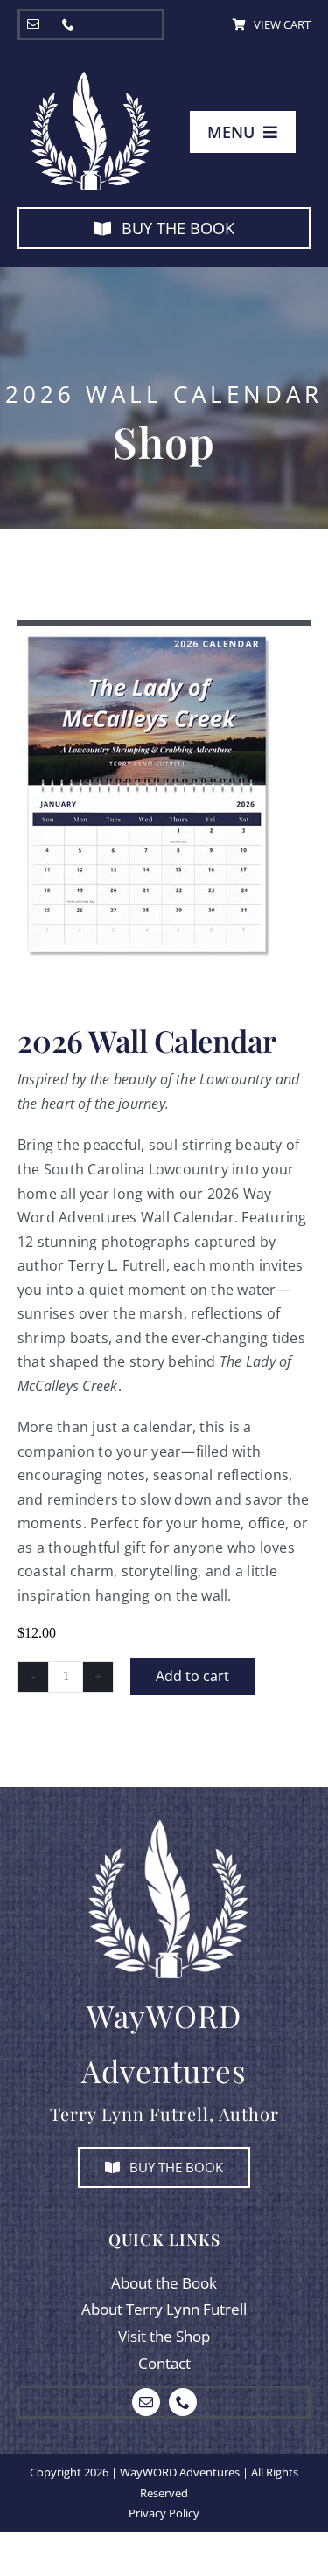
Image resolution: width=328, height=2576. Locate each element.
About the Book (164, 2283)
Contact (164, 2363)
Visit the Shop (164, 2336)
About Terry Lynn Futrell (164, 2309)
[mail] (33, 24)
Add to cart (192, 1676)
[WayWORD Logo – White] (87, 73)
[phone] (68, 24)
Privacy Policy (164, 2513)
